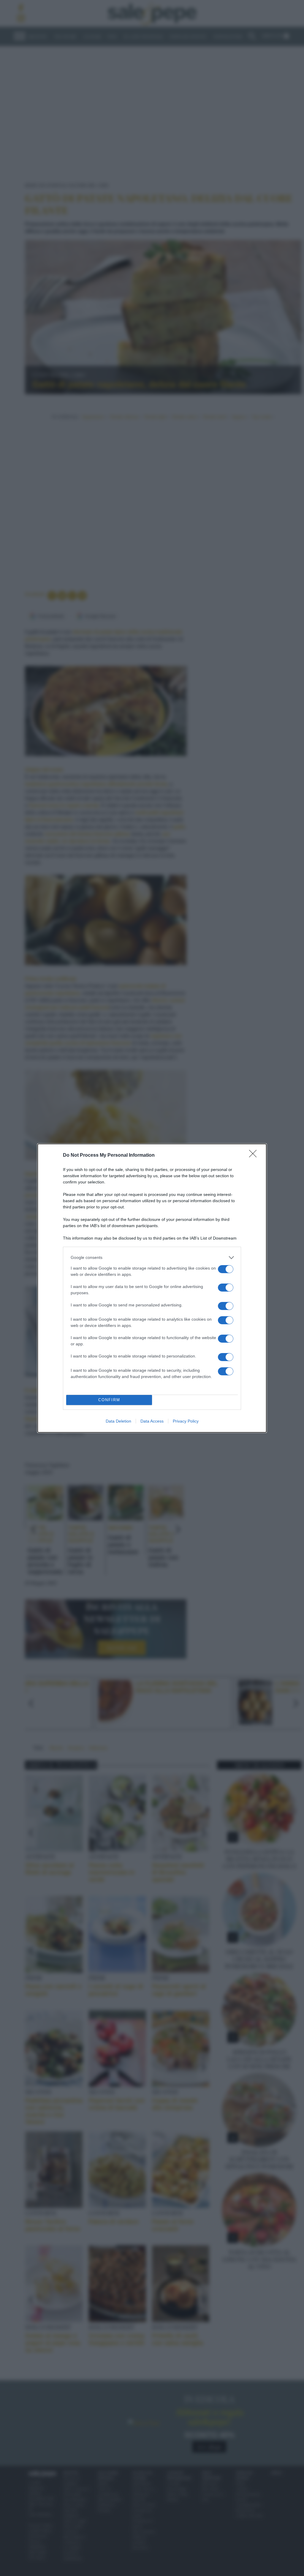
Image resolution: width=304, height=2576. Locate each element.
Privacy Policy (186, 1421)
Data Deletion (118, 1421)
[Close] (255, 1156)
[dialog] (152, 1288)
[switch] (226, 1269)
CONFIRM (109, 1400)
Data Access (152, 1421)
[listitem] (152, 1258)
